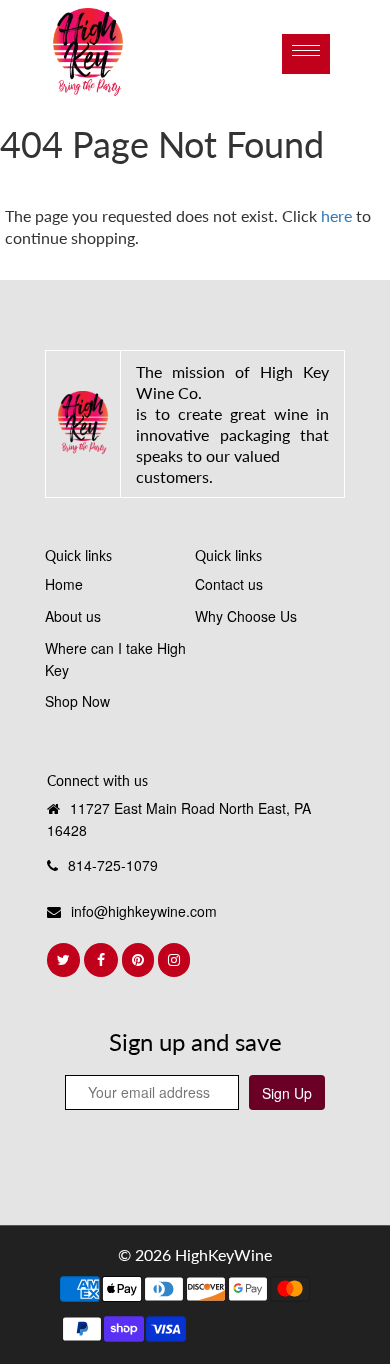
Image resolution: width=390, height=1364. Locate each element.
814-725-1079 (113, 865)
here (336, 215)
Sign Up (287, 1093)
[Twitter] (65, 960)
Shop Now (77, 701)
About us (73, 616)
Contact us (229, 584)
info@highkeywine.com (144, 911)
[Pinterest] (140, 960)
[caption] (83, 422)
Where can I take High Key (115, 659)
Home (64, 584)
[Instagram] (176, 960)
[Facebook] (103, 960)
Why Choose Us (246, 616)
